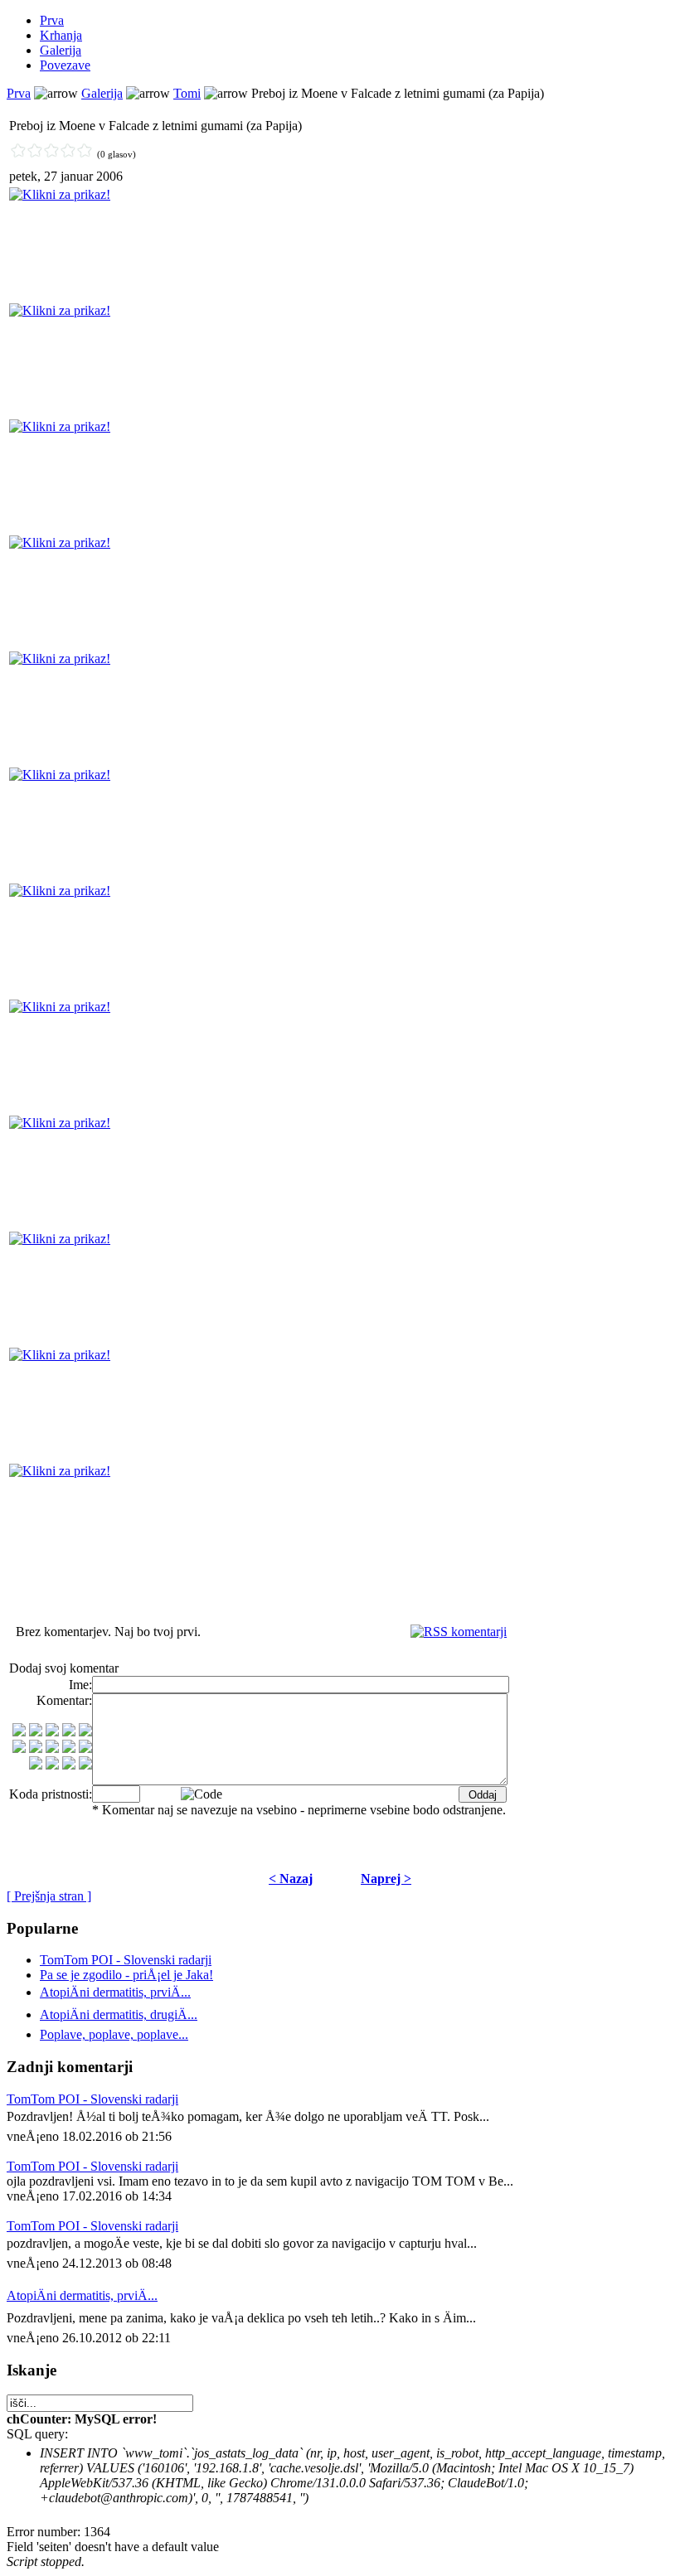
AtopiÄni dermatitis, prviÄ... (82, 2295)
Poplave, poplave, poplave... (114, 2034)
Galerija (61, 50)
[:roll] (19, 1748)
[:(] (69, 1765)
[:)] (19, 1732)
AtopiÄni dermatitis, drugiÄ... (119, 2014)
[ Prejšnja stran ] (49, 1896)
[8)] (69, 1732)
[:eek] (36, 1748)
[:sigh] (85, 1748)
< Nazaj (291, 1879)
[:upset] (52, 1748)
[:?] (36, 1765)
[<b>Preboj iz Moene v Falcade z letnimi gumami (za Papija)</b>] (60, 194)
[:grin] (36, 1732)
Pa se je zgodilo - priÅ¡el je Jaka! (126, 1975)
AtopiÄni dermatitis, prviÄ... (115, 1992)
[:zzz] (69, 1748)
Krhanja (61, 35)
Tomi (187, 93)
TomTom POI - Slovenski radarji (126, 1960)
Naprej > (386, 1879)
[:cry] (52, 1765)
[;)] (52, 1732)
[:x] (85, 1765)
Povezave (65, 65)
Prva (52, 20)
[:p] (85, 1732)
